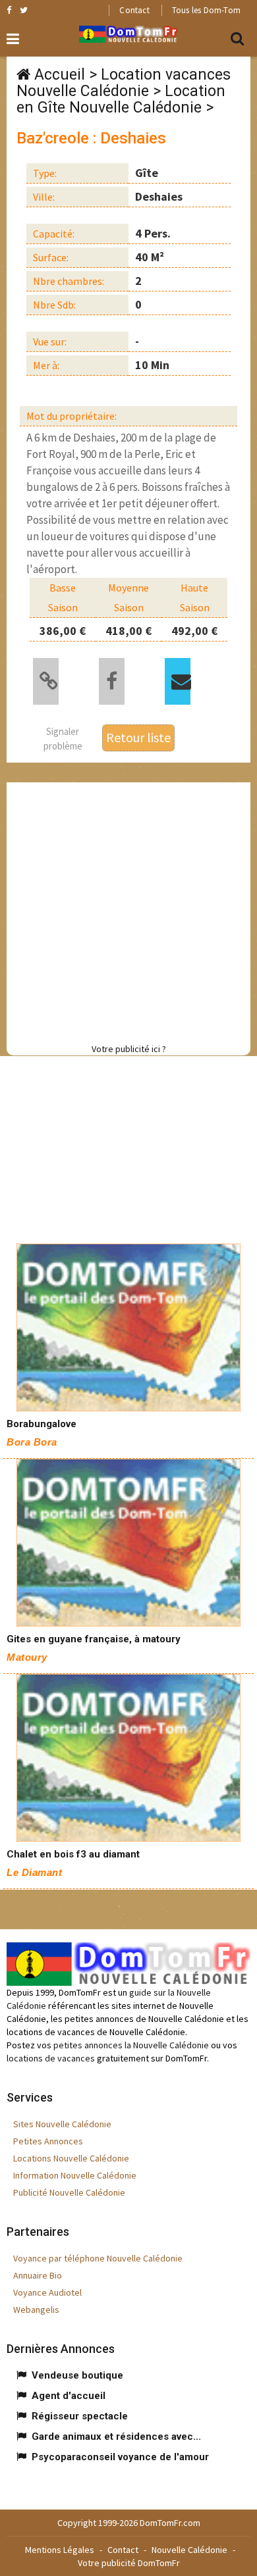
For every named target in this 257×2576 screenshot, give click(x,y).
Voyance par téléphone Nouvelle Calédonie (98, 2258)
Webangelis (36, 2310)
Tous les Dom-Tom (206, 10)
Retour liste (138, 737)
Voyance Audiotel (47, 2292)
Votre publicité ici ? (129, 1049)
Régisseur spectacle (80, 2416)
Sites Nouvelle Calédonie (62, 2124)
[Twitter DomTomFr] (24, 10)
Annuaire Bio (38, 2275)
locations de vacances (51, 2058)
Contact (134, 10)
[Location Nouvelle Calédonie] (128, 1327)
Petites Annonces (48, 2141)
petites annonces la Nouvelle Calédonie (131, 2045)
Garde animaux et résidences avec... (116, 2437)
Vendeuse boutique (77, 2375)
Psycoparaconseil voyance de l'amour (120, 2457)
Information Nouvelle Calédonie (75, 2175)
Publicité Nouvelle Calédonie (69, 2192)
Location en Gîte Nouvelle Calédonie (121, 99)
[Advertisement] (128, 911)
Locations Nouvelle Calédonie (71, 2158)
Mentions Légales (60, 2550)
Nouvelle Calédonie (189, 2550)
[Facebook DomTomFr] (9, 10)
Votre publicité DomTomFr (129, 2563)
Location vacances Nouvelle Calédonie (124, 83)
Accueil (60, 75)
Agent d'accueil (69, 2396)
